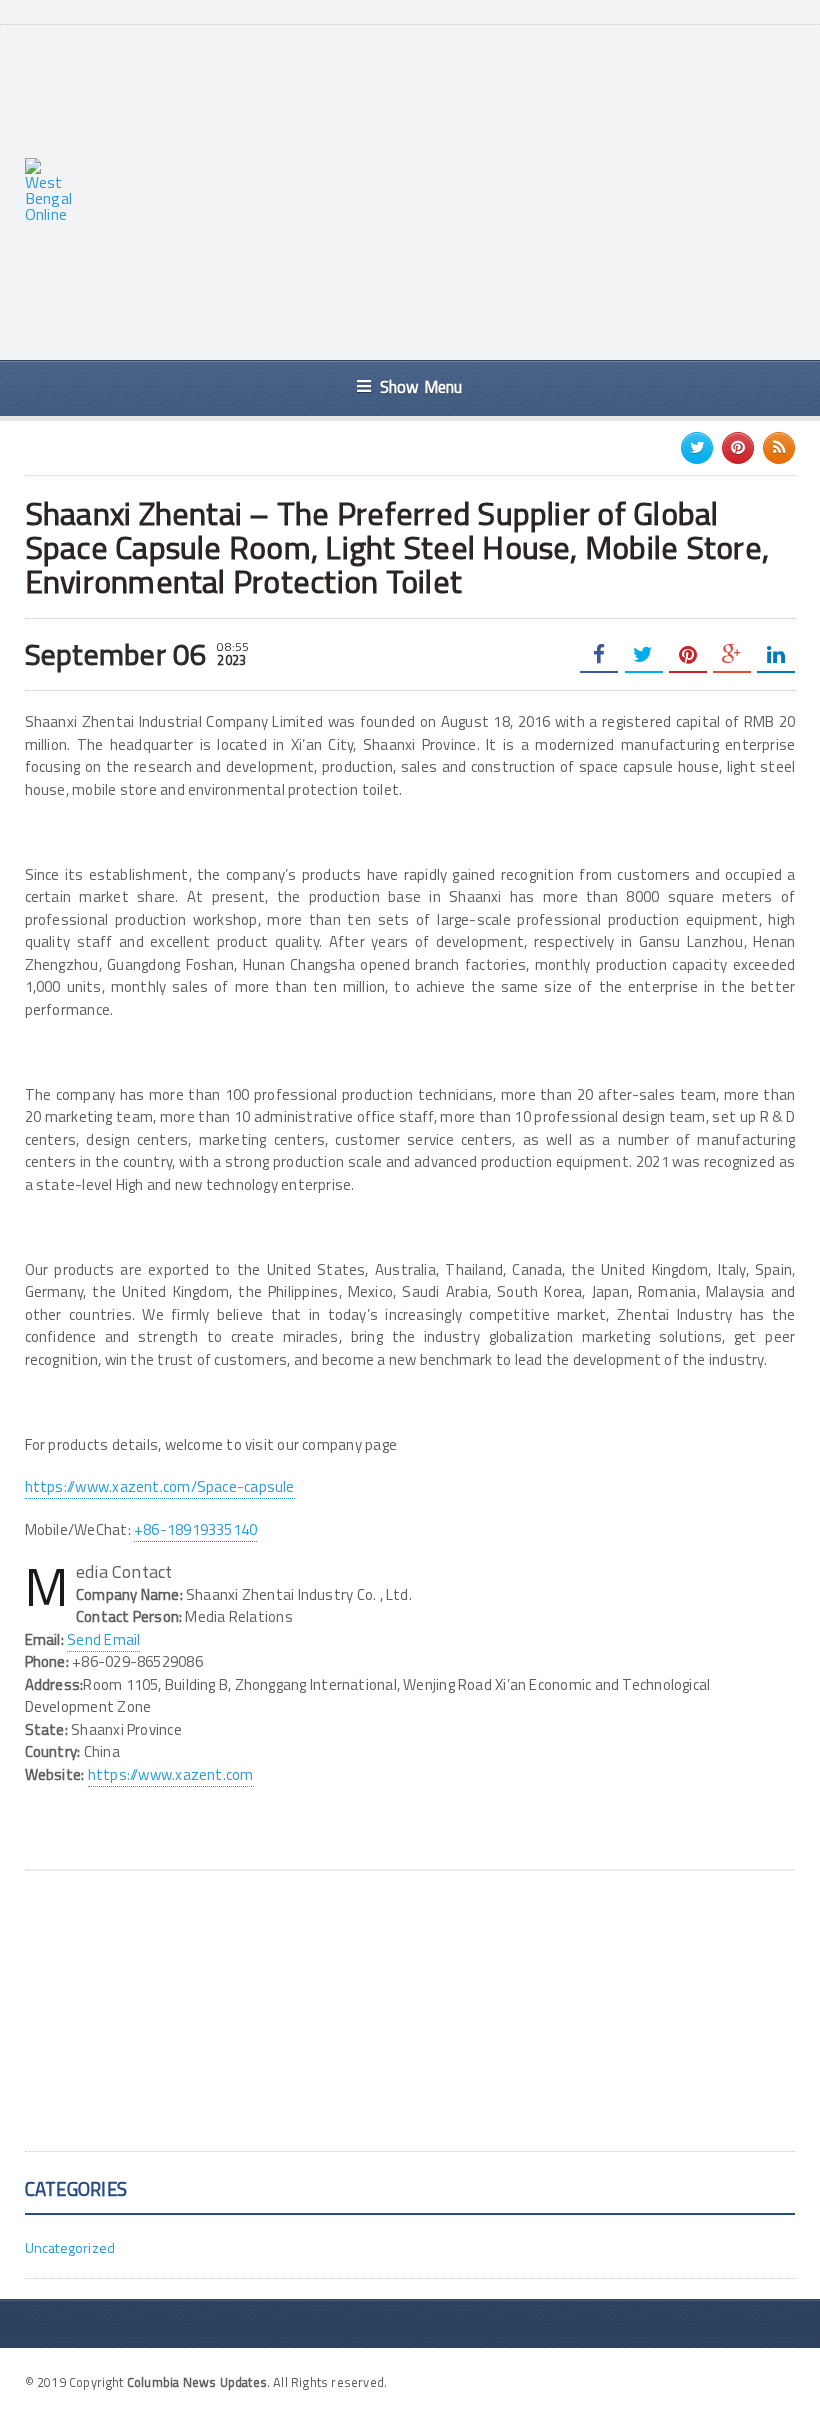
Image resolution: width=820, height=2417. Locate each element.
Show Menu (421, 386)
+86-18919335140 (195, 1529)
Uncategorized (70, 2247)
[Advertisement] (458, 190)
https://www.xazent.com (171, 1774)
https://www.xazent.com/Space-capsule (160, 1486)
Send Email (103, 1639)
